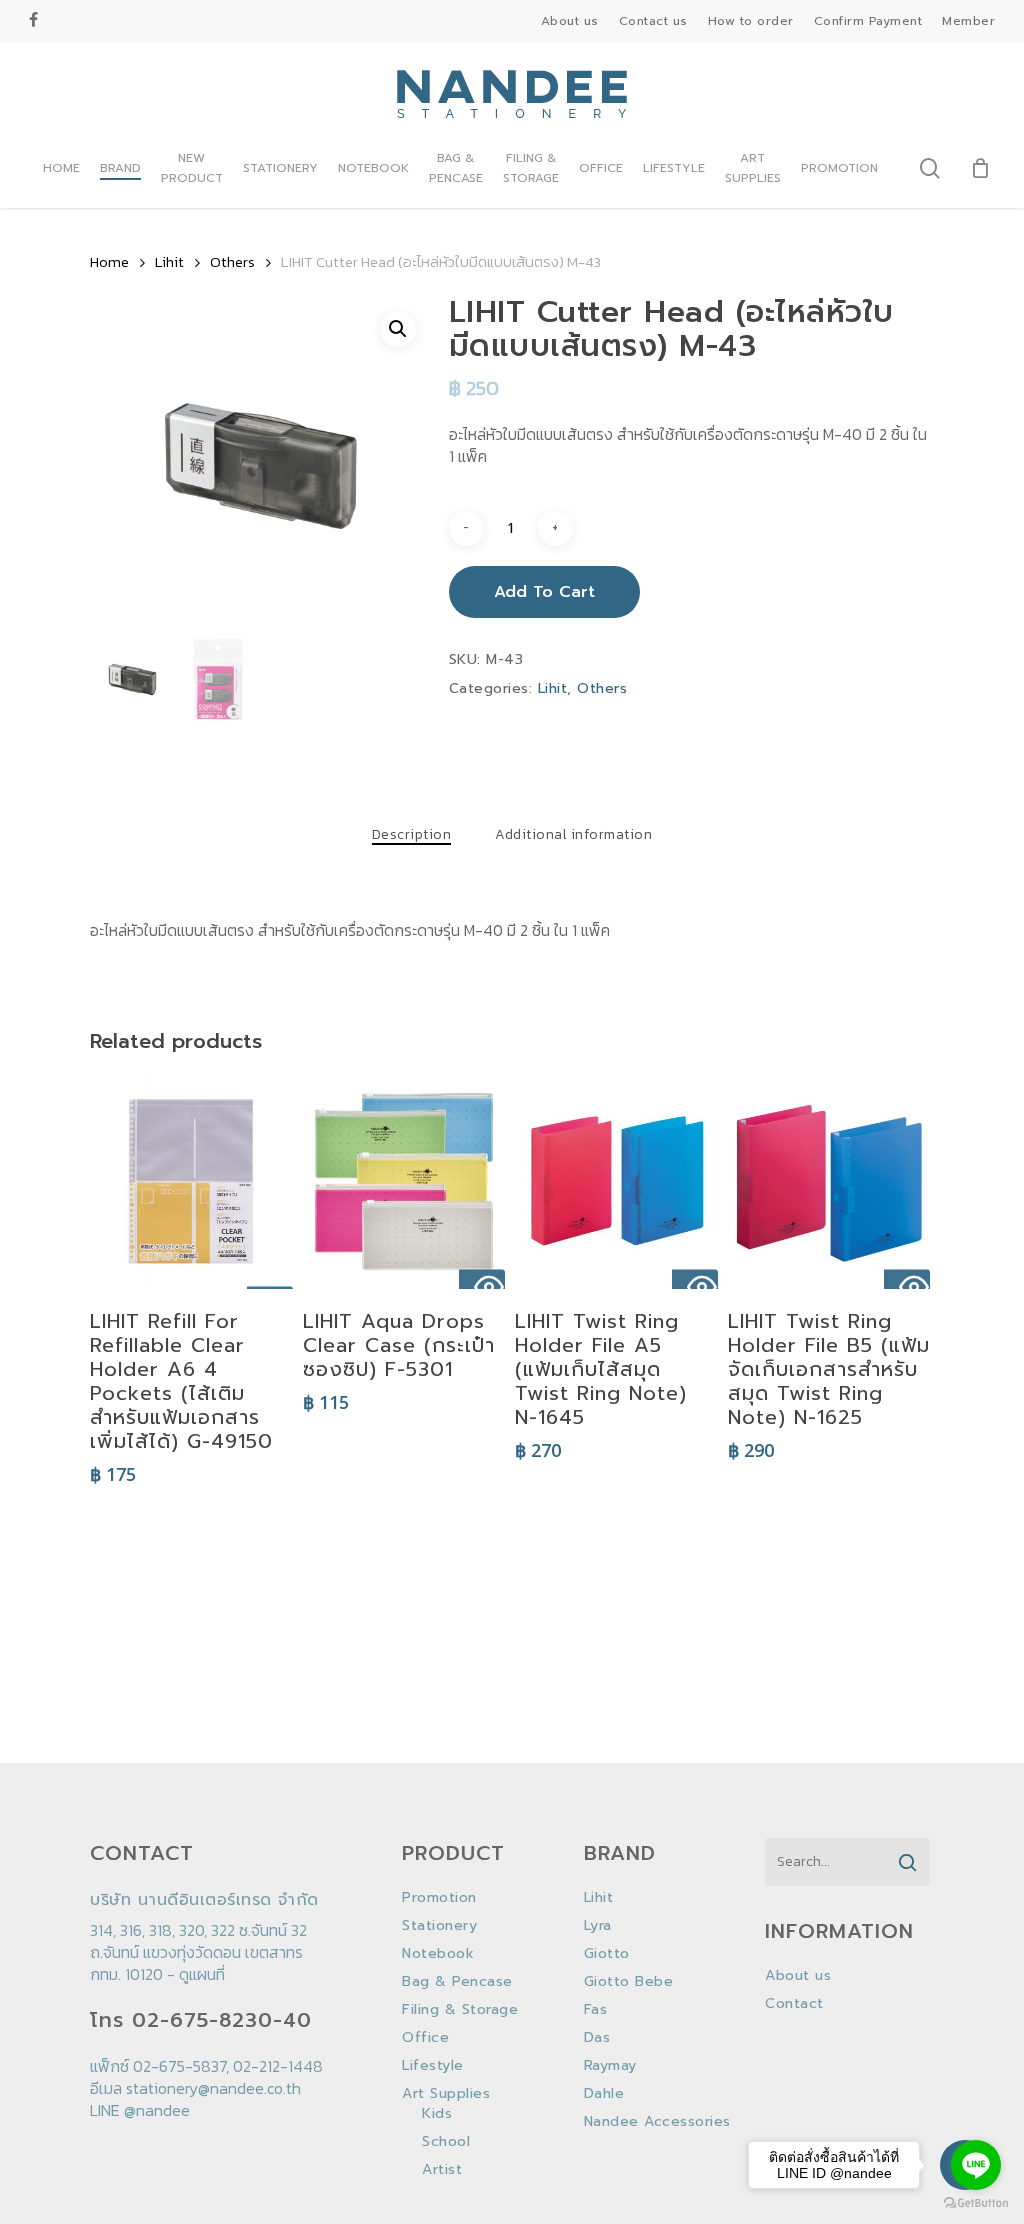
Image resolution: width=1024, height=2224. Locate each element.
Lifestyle (433, 2066)
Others (232, 262)
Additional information (573, 835)
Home (109, 262)
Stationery (439, 1926)
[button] (398, 329)
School (446, 2142)
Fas (596, 2010)
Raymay (610, 2066)
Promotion (439, 1898)
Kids (437, 2114)
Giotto (607, 1954)
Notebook (438, 1954)
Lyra (598, 1926)
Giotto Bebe (629, 1982)
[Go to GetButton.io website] (976, 2203)
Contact (794, 2004)
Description (412, 835)
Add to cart (544, 592)
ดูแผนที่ (202, 1974)
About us (798, 1976)
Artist (442, 2170)
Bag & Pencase (457, 1982)
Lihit (169, 262)
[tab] (412, 835)
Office (425, 2038)
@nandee (157, 2110)
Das (597, 2038)
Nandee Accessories (657, 2122)
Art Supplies (446, 2094)
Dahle (604, 2094)
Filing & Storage (460, 2010)
